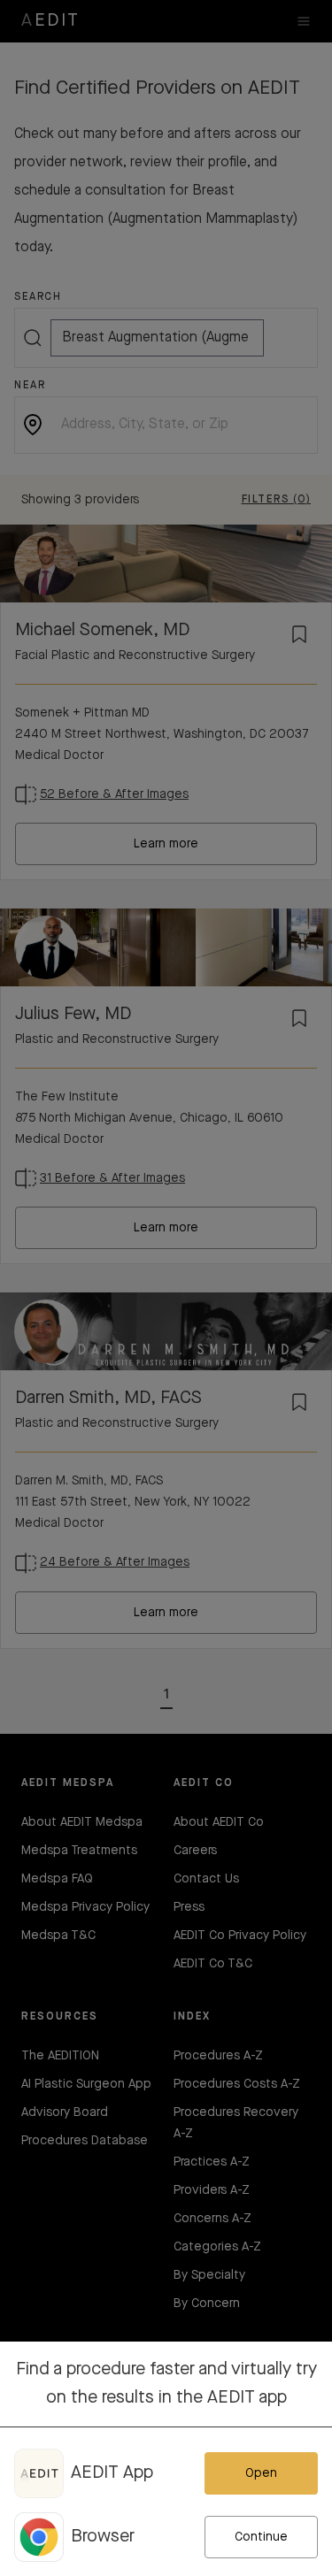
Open (261, 2473)
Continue (261, 2537)
